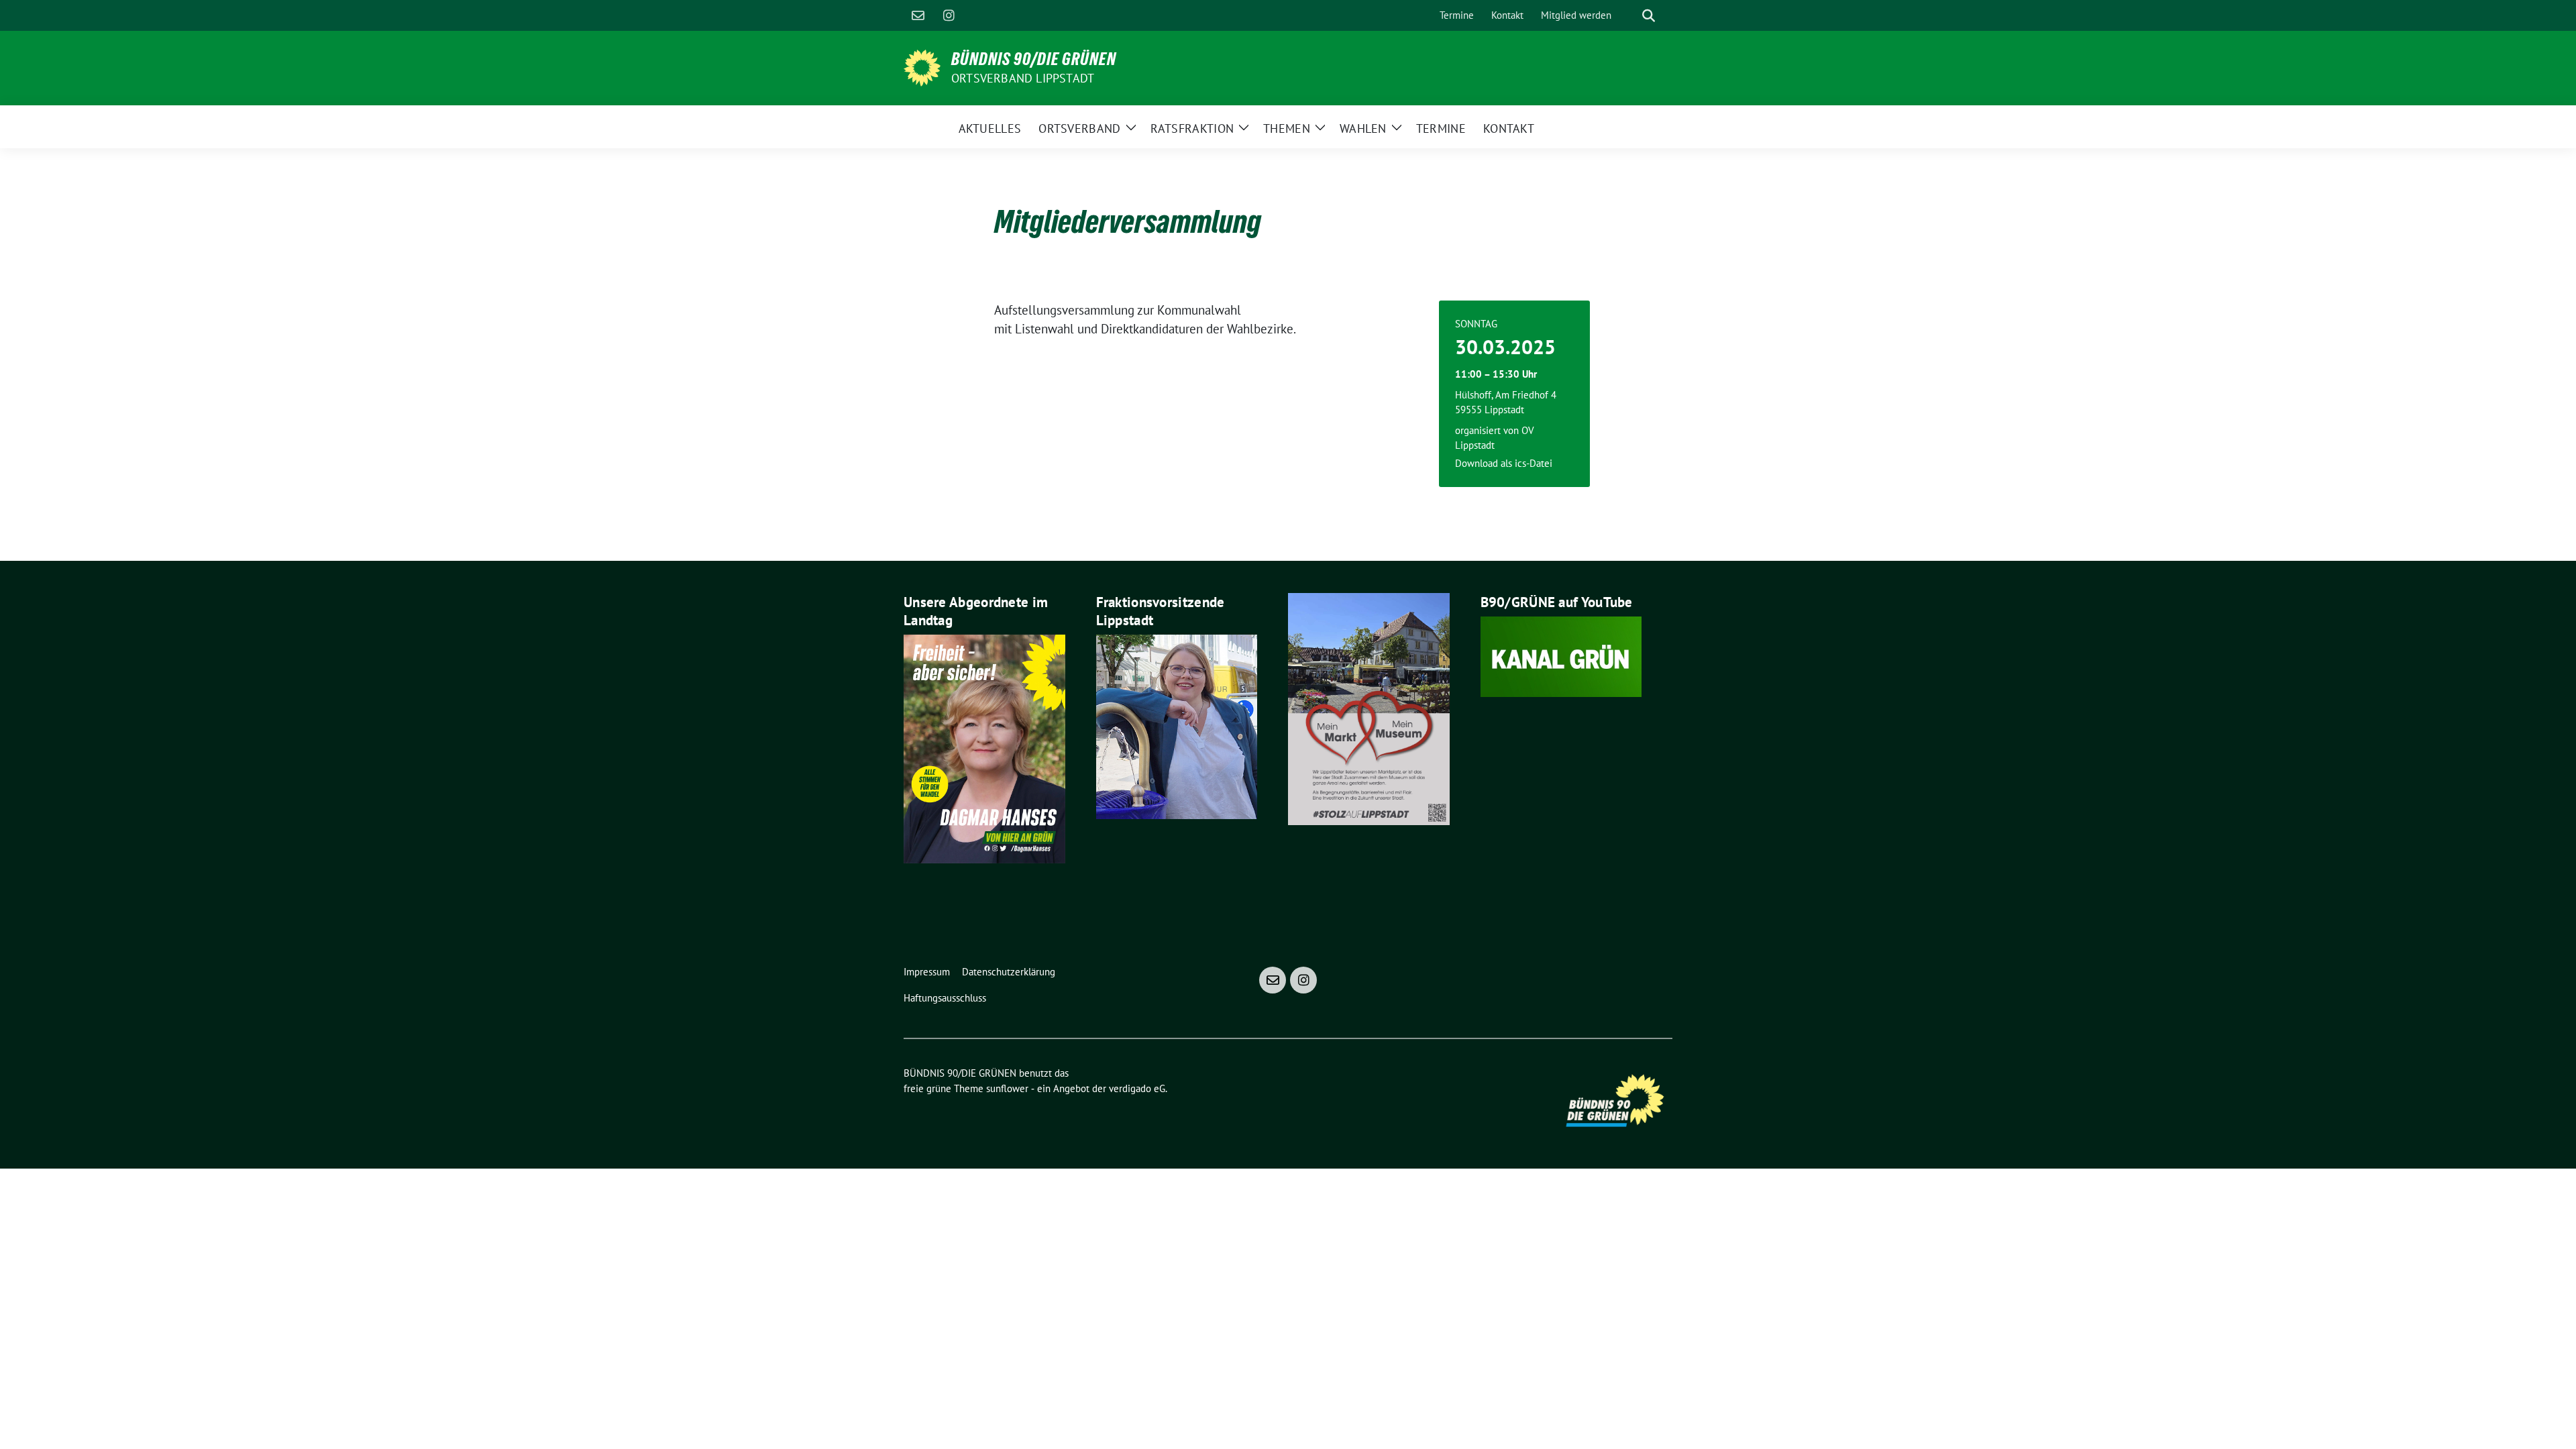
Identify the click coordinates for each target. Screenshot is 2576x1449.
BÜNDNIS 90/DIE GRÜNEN (1034, 59)
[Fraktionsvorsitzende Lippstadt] (1177, 725)
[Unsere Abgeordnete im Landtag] (984, 747)
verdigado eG (1137, 1088)
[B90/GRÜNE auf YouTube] (1561, 655)
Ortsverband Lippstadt (1023, 78)
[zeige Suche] (1649, 16)
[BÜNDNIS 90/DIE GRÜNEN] (922, 66)
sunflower (1007, 1088)
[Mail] (918, 15)
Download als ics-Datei (1504, 463)
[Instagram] (949, 15)
